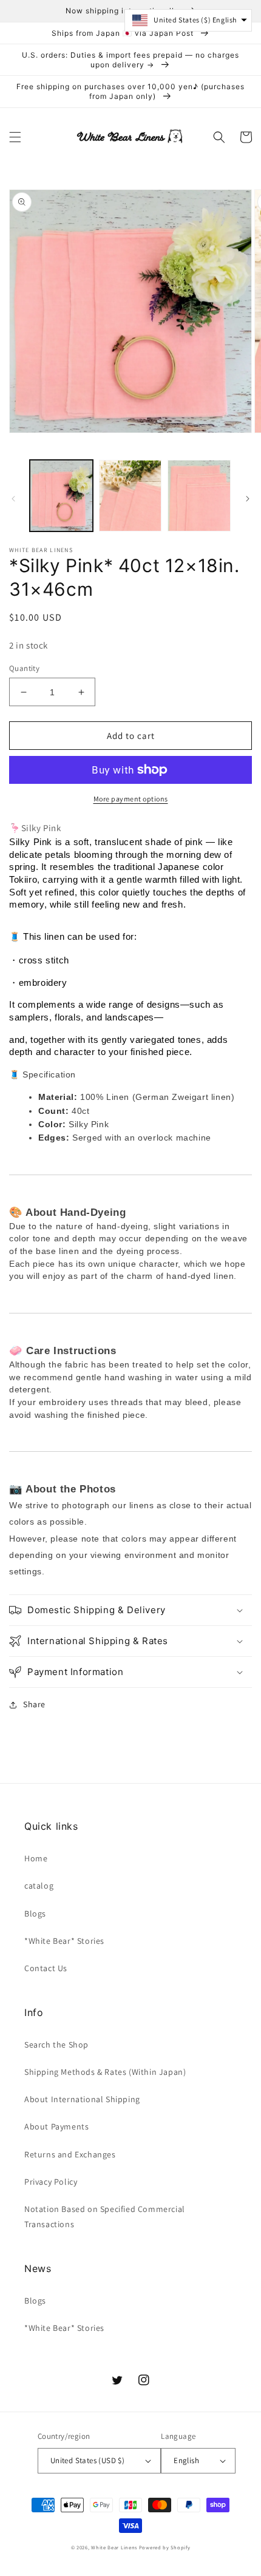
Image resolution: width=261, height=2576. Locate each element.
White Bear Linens (114, 2547)
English (186, 2460)
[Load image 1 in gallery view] (61, 496)
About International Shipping (82, 2099)
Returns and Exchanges (70, 2154)
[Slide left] (13, 499)
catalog (39, 1886)
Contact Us (46, 1968)
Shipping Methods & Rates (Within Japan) (105, 2072)
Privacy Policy (51, 2182)
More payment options (131, 799)
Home (36, 1858)
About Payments (56, 2126)
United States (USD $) (87, 2460)
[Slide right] (248, 499)
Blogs (35, 1913)
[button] (15, 137)
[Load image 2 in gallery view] (130, 496)
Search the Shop (56, 2045)
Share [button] (34, 1704)
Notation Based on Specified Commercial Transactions (105, 2217)
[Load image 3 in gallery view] (199, 496)
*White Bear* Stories (64, 1941)
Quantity (24, 668)
